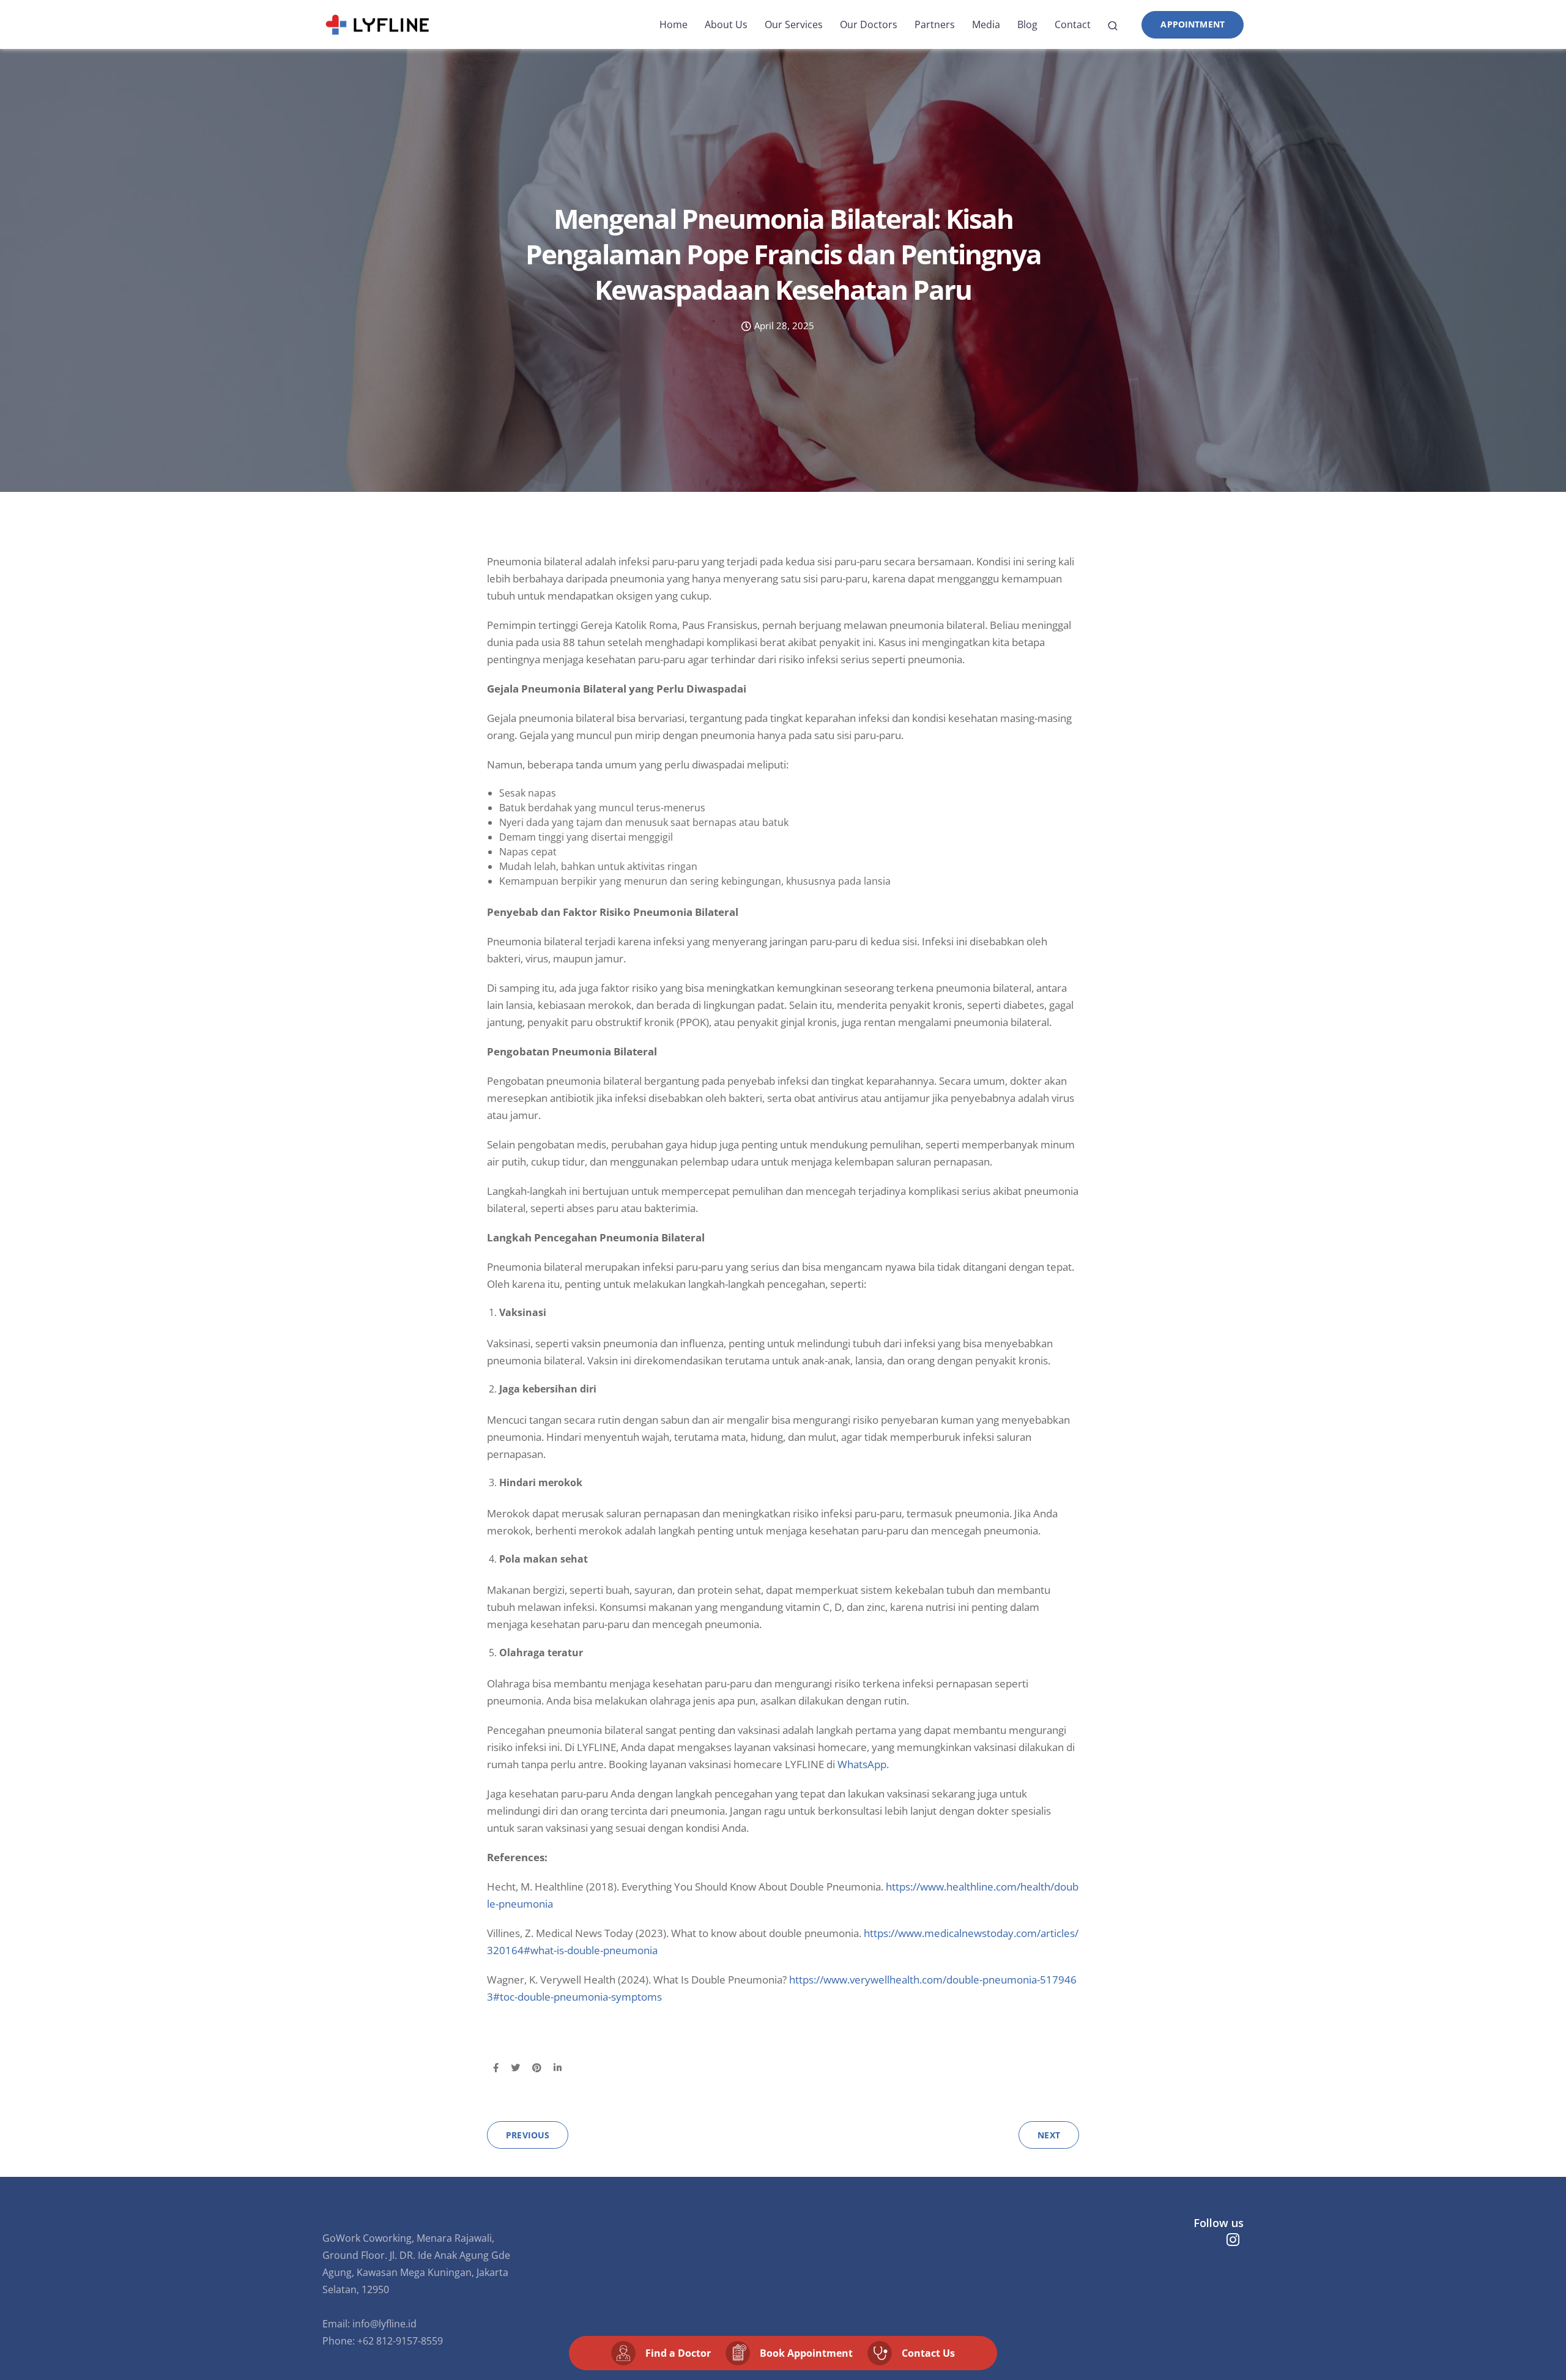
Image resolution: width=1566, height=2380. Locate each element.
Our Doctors (869, 24)
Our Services (794, 24)
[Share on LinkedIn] (558, 2068)
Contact (1073, 24)
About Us (726, 24)
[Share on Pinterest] (537, 2068)
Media (986, 24)
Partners (935, 24)
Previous (528, 2135)
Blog (1027, 24)
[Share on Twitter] (515, 2068)
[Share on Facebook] (496, 2068)
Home (674, 24)
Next (1049, 2135)
